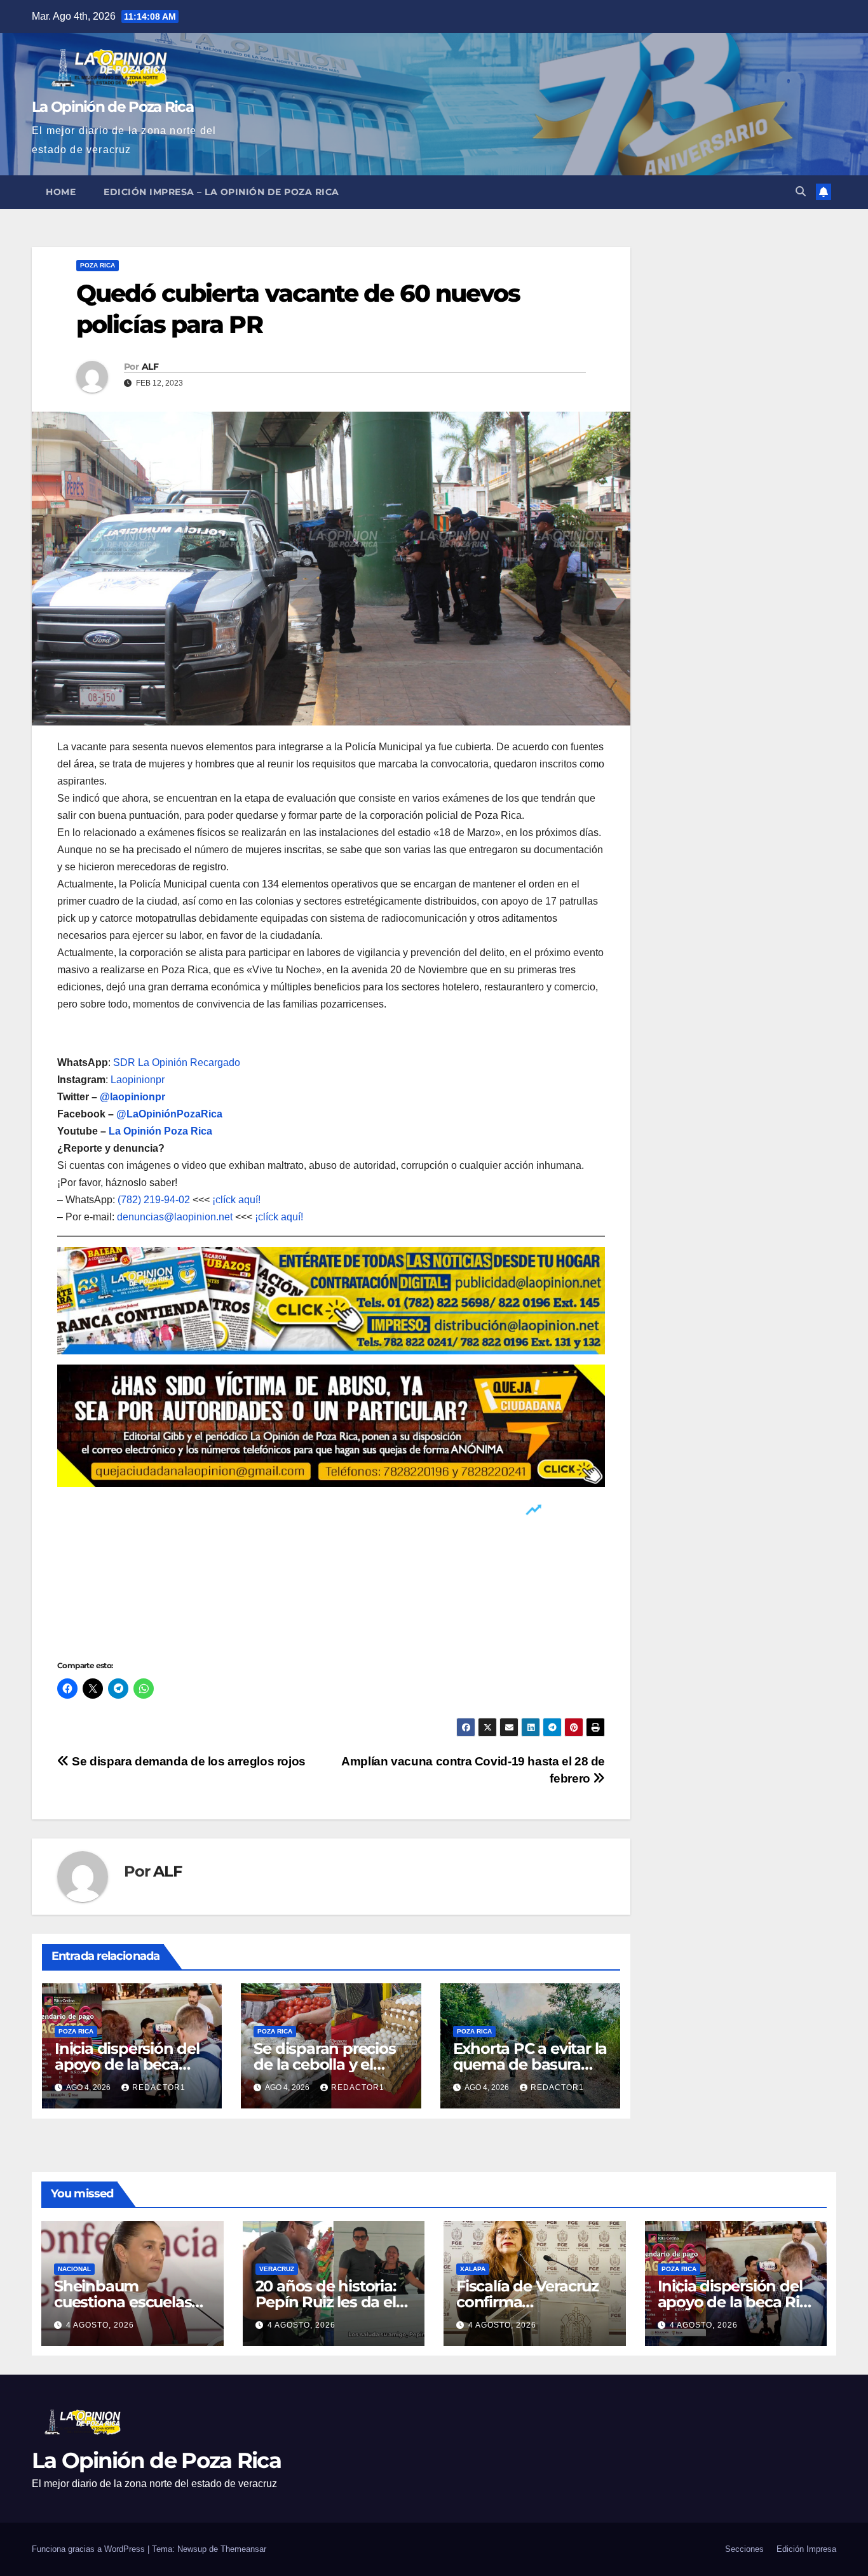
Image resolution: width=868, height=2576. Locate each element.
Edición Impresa (806, 2549)
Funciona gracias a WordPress (90, 2549)
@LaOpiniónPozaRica (169, 1114)
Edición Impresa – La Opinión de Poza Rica (221, 192)
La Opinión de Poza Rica (112, 107)
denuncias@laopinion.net (175, 1217)
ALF (150, 367)
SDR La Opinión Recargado (177, 1062)
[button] (801, 192)
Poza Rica (98, 265)
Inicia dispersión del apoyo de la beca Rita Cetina (127, 2064)
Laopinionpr (139, 1080)
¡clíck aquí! (236, 1200)
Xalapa (473, 2269)
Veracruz (277, 2269)
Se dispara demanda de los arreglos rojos (187, 1761)
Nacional (74, 2269)
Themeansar (243, 2549)
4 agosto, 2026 (100, 2325)
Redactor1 (159, 2087)
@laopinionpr (132, 1097)
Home (61, 192)
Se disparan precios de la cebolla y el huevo (324, 2064)
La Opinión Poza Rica (160, 1131)
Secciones (744, 2549)
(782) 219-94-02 (154, 1200)
